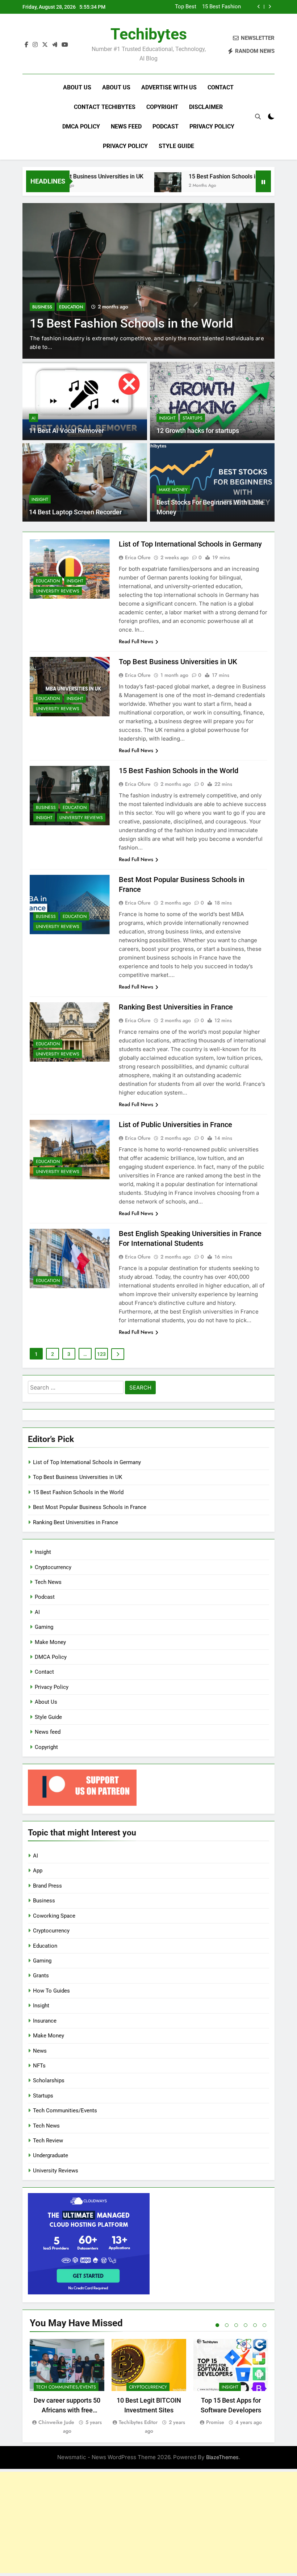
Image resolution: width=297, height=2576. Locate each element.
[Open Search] (258, 117)
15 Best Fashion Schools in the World (196, 176)
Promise (215, 2422)
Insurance (45, 2021)
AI (34, 418)
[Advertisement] (148, 2522)
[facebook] (26, 45)
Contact (221, 87)
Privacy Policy (212, 127)
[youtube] (65, 45)
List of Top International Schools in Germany (190, 544)
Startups (193, 418)
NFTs (39, 2066)
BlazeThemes (222, 2457)
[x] (45, 45)
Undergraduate (51, 2155)
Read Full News (136, 641)
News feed (126, 127)
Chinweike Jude (56, 2422)
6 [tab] (264, 2325)
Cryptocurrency (53, 1567)
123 (101, 1354)
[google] (55, 45)
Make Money (173, 490)
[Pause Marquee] (263, 181)
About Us (77, 87)
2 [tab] (227, 2325)
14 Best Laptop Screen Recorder (75, 512)
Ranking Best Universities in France (176, 1007)
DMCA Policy (81, 127)
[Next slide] (270, 7)
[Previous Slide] (259, 7)
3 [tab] (236, 2325)
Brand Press (47, 1886)
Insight (167, 418)
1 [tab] (217, 2325)
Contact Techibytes (105, 107)
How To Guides (51, 1991)
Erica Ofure (138, 557)
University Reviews (58, 591)
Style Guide (176, 146)
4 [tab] (246, 2325)
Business (42, 293)
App (38, 1871)
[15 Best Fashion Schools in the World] (127, 186)
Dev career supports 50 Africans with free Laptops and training (67, 2410)
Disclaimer (206, 107)
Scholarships (49, 2080)
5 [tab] (255, 2325)
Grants (41, 1976)
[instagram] (35, 45)
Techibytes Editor (138, 2422)
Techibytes (149, 34)
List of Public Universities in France (175, 1125)
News (40, 2051)
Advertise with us (169, 87)
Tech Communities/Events (65, 2111)
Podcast (166, 127)
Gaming (44, 1627)
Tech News (48, 1582)
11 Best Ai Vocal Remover (66, 431)
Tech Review (48, 2141)
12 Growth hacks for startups (198, 431)
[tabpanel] (67, 2387)
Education (71, 293)
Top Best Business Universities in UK (178, 662)
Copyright (162, 107)
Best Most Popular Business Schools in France (208, 7)
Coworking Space (54, 1916)
